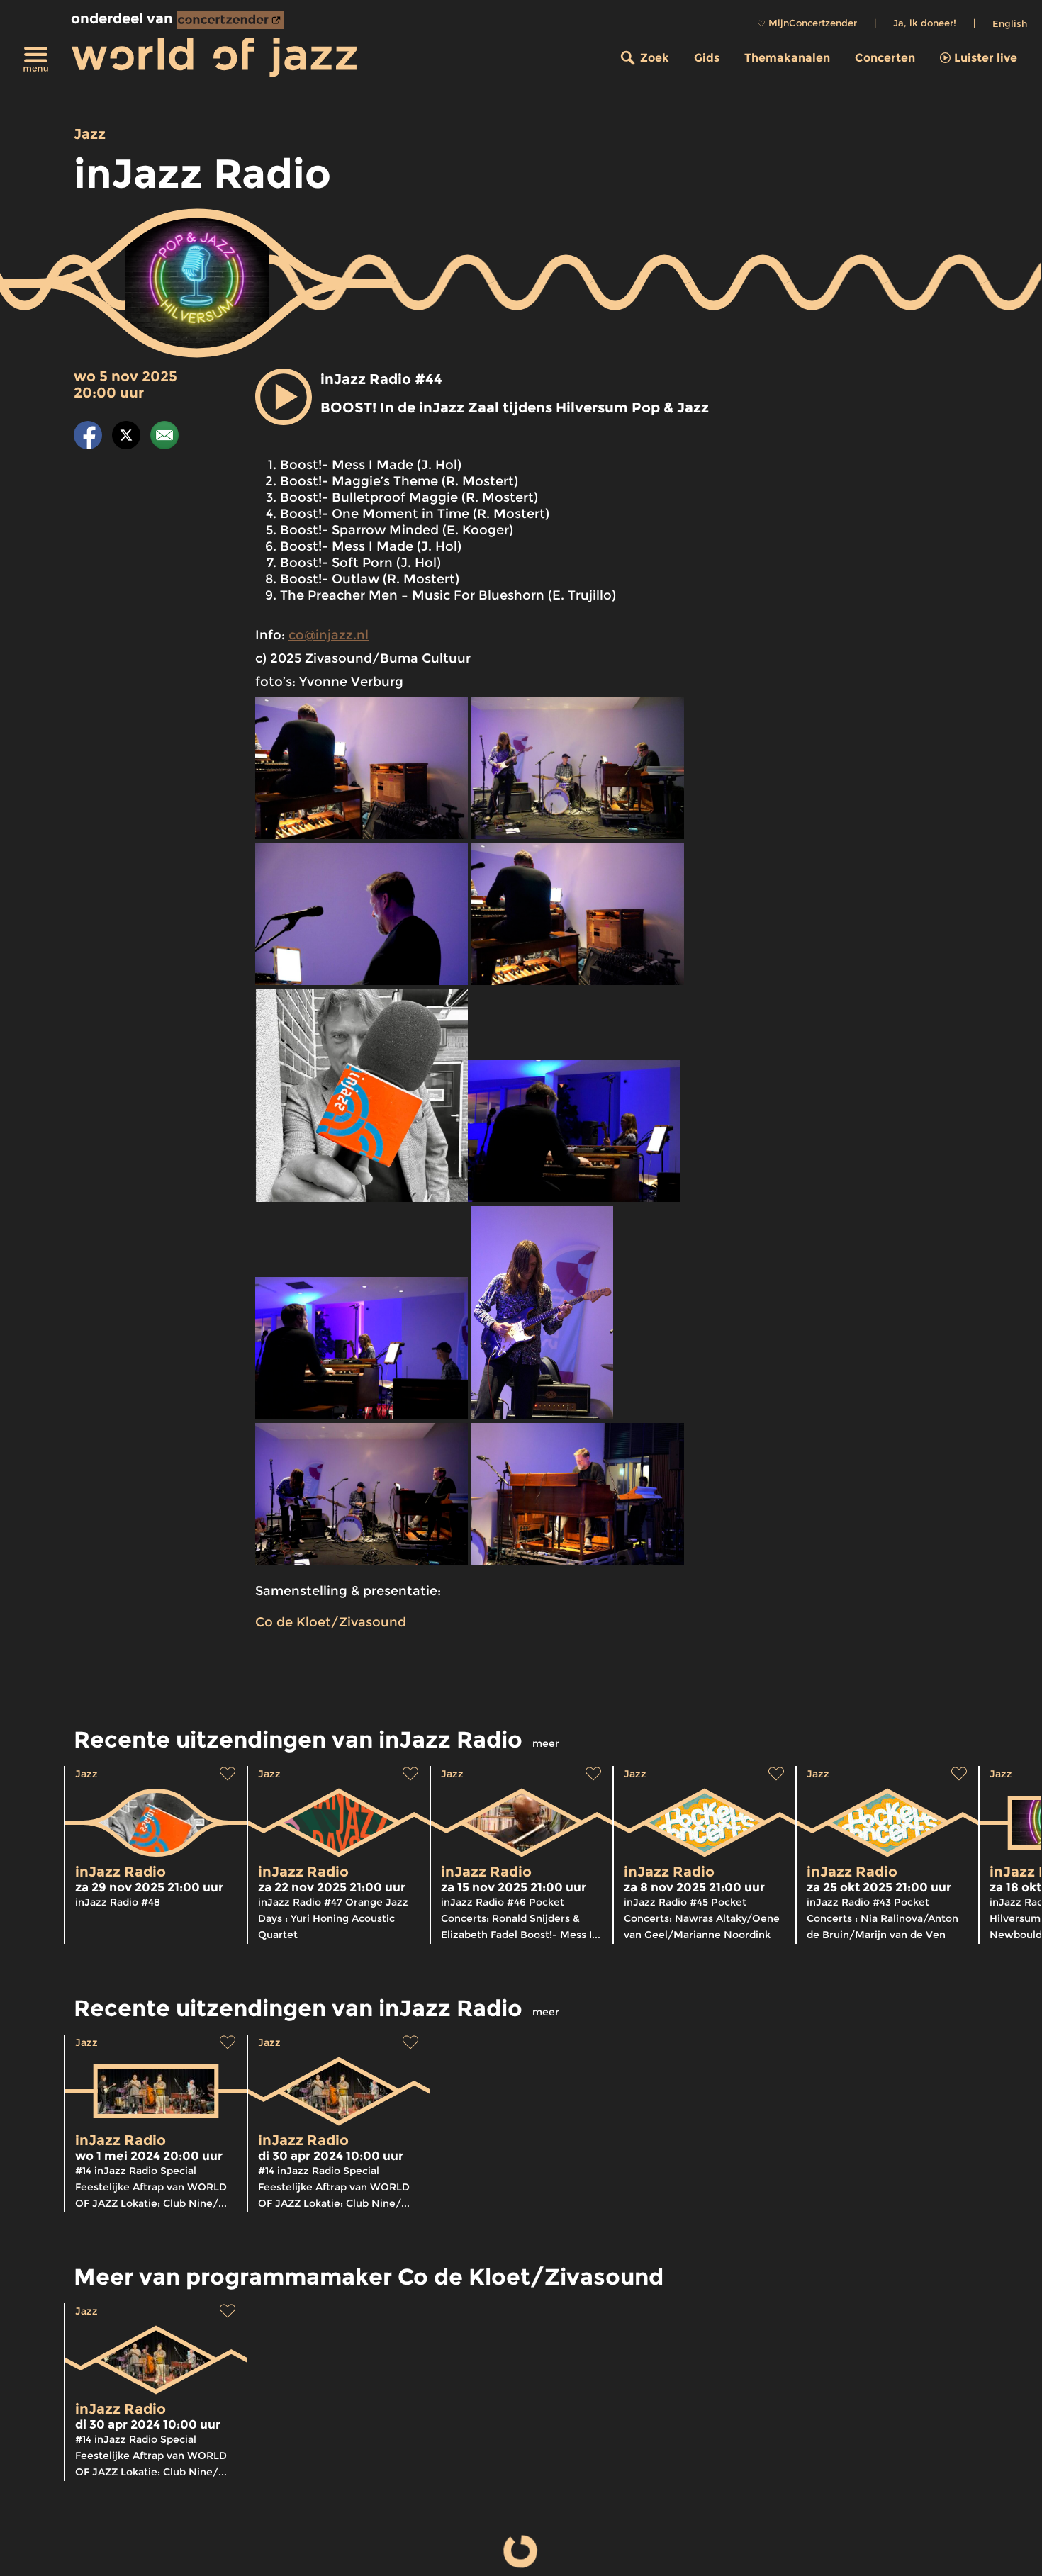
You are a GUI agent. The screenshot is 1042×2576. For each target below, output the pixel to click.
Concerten (885, 58)
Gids (707, 58)
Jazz (90, 134)
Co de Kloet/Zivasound (331, 1622)
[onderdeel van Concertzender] (230, 20)
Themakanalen (787, 58)
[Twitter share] (126, 438)
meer (546, 1743)
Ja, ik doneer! (925, 23)
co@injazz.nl (329, 635)
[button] (284, 397)
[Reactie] (164, 438)
